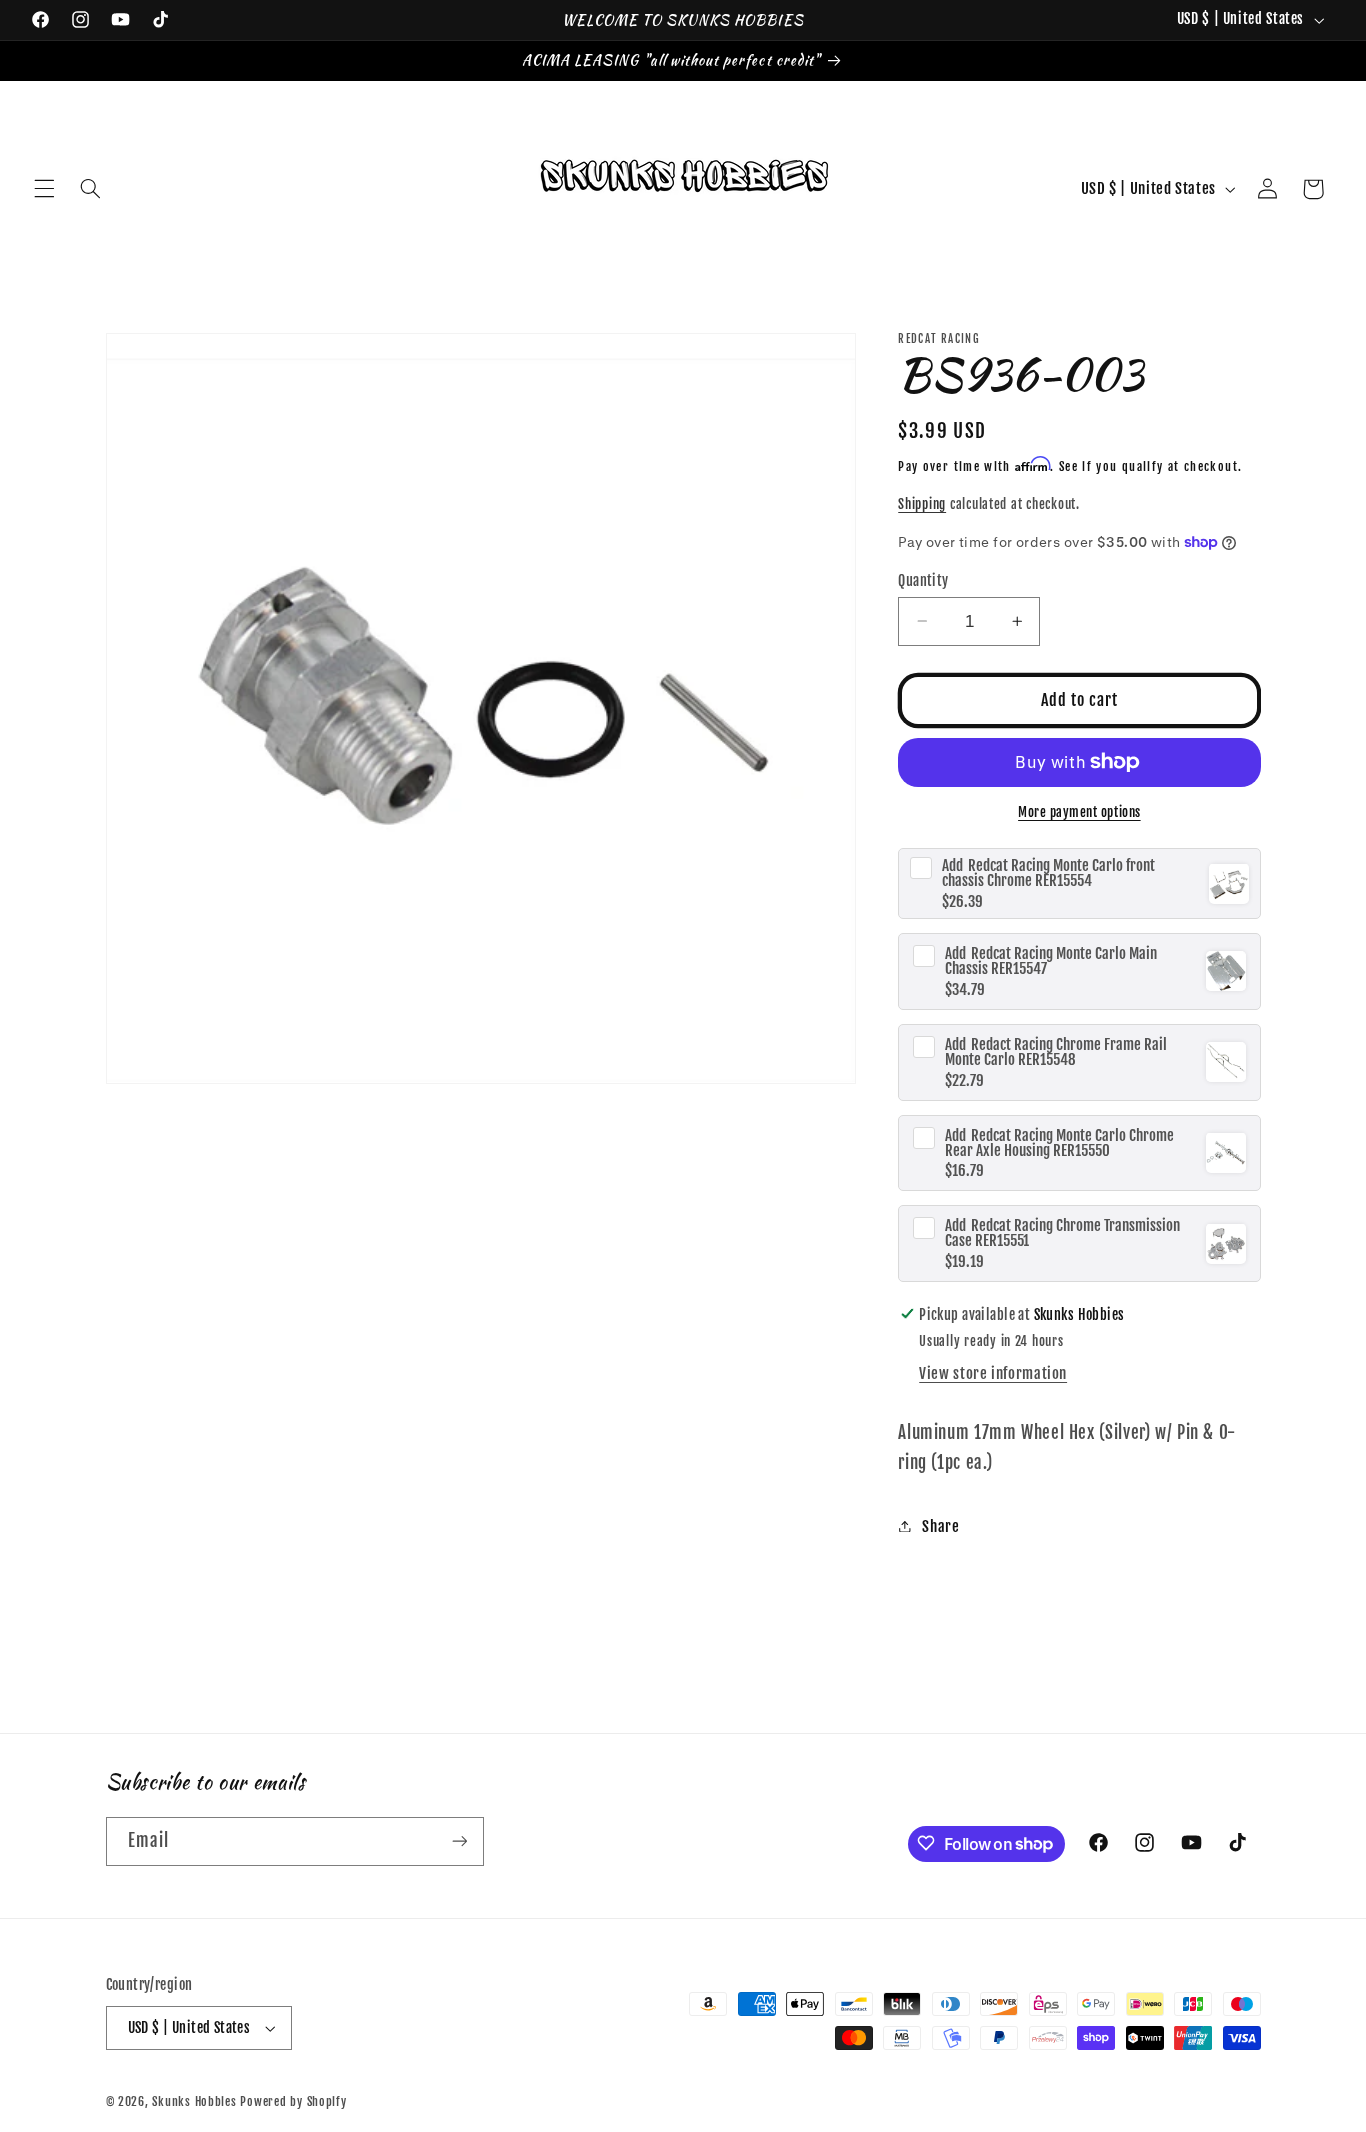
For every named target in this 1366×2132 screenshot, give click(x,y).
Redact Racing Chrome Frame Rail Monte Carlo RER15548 (1056, 1051)
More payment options (1079, 812)
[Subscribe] (459, 1840)
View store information (993, 1373)
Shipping (922, 503)
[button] (44, 189)
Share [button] (940, 1525)
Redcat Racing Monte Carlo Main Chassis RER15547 (1051, 960)
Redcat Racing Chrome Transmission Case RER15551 (1062, 1233)
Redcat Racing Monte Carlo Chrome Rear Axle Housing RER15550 (1059, 1142)
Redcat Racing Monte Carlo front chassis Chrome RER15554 (1048, 873)
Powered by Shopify (293, 2101)
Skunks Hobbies (196, 2101)
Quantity (923, 579)
